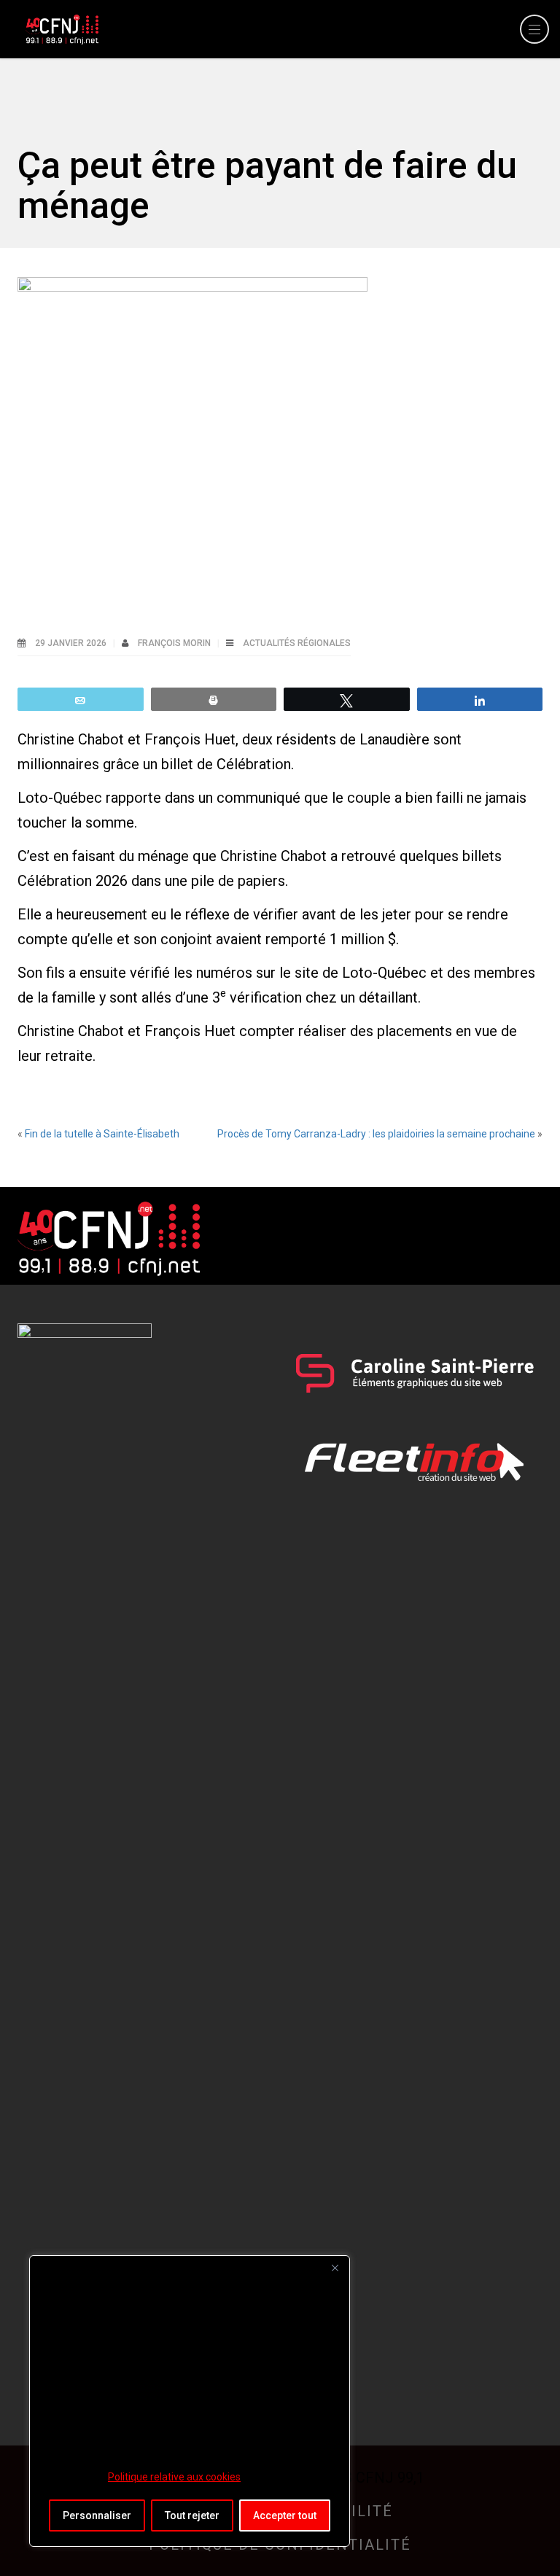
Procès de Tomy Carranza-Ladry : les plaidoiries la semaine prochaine (376, 1134)
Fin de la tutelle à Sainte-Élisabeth (102, 1134)
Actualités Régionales (297, 643)
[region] (190, 2401)
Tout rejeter (192, 2515)
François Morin (175, 643)
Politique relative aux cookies (174, 2477)
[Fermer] (335, 2268)
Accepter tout (285, 2515)
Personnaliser (97, 2515)
